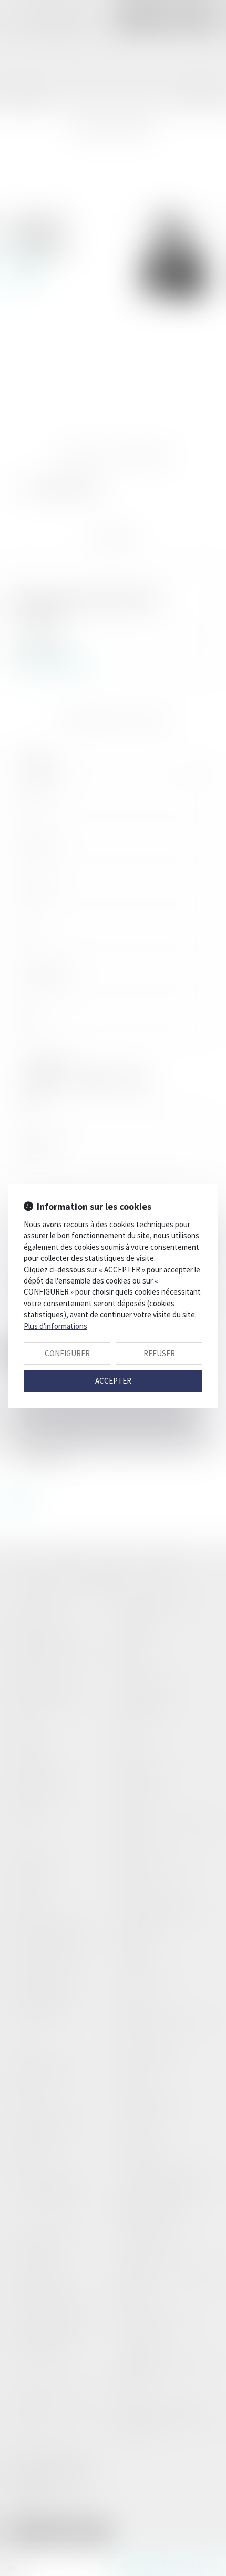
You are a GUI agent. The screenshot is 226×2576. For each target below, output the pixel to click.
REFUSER (159, 1353)
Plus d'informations (55, 1326)
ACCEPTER (113, 1381)
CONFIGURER (67, 1353)
